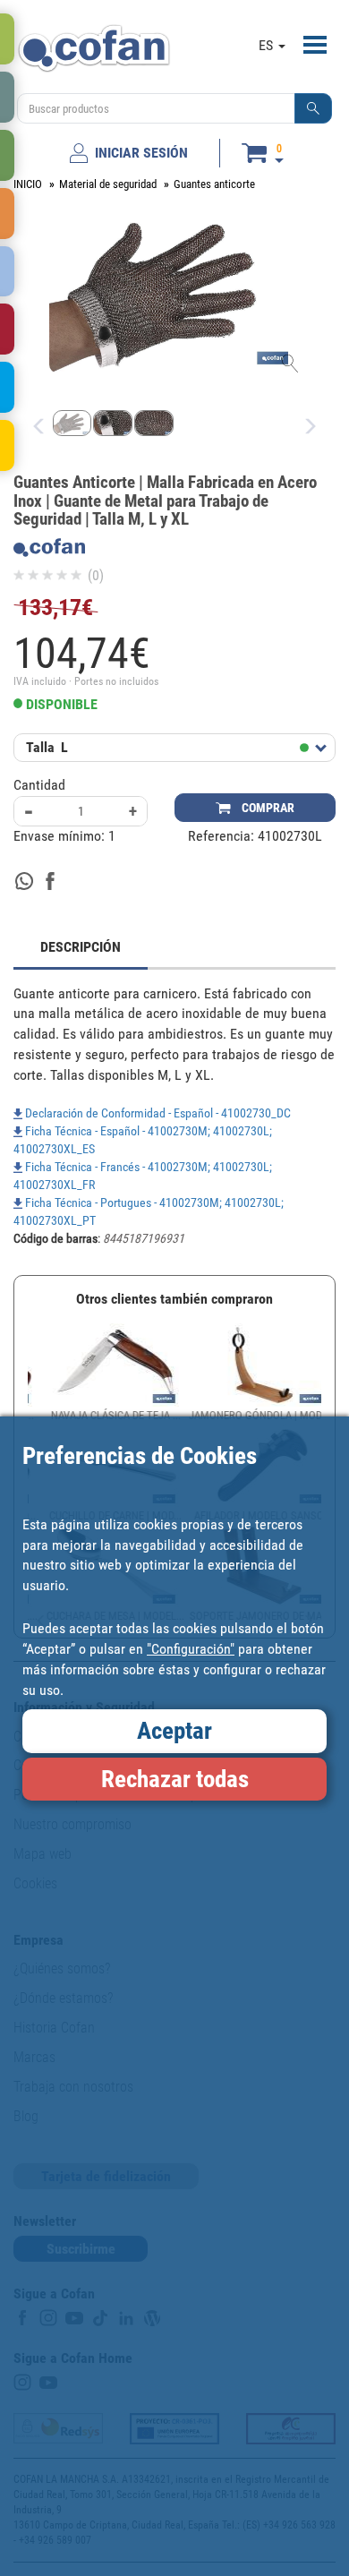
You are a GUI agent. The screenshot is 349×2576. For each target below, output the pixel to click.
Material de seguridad (108, 184)
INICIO (28, 184)
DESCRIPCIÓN (81, 947)
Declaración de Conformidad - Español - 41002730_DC (157, 1113)
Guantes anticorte (214, 184)
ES (268, 45)
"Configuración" (191, 1649)
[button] (313, 108)
